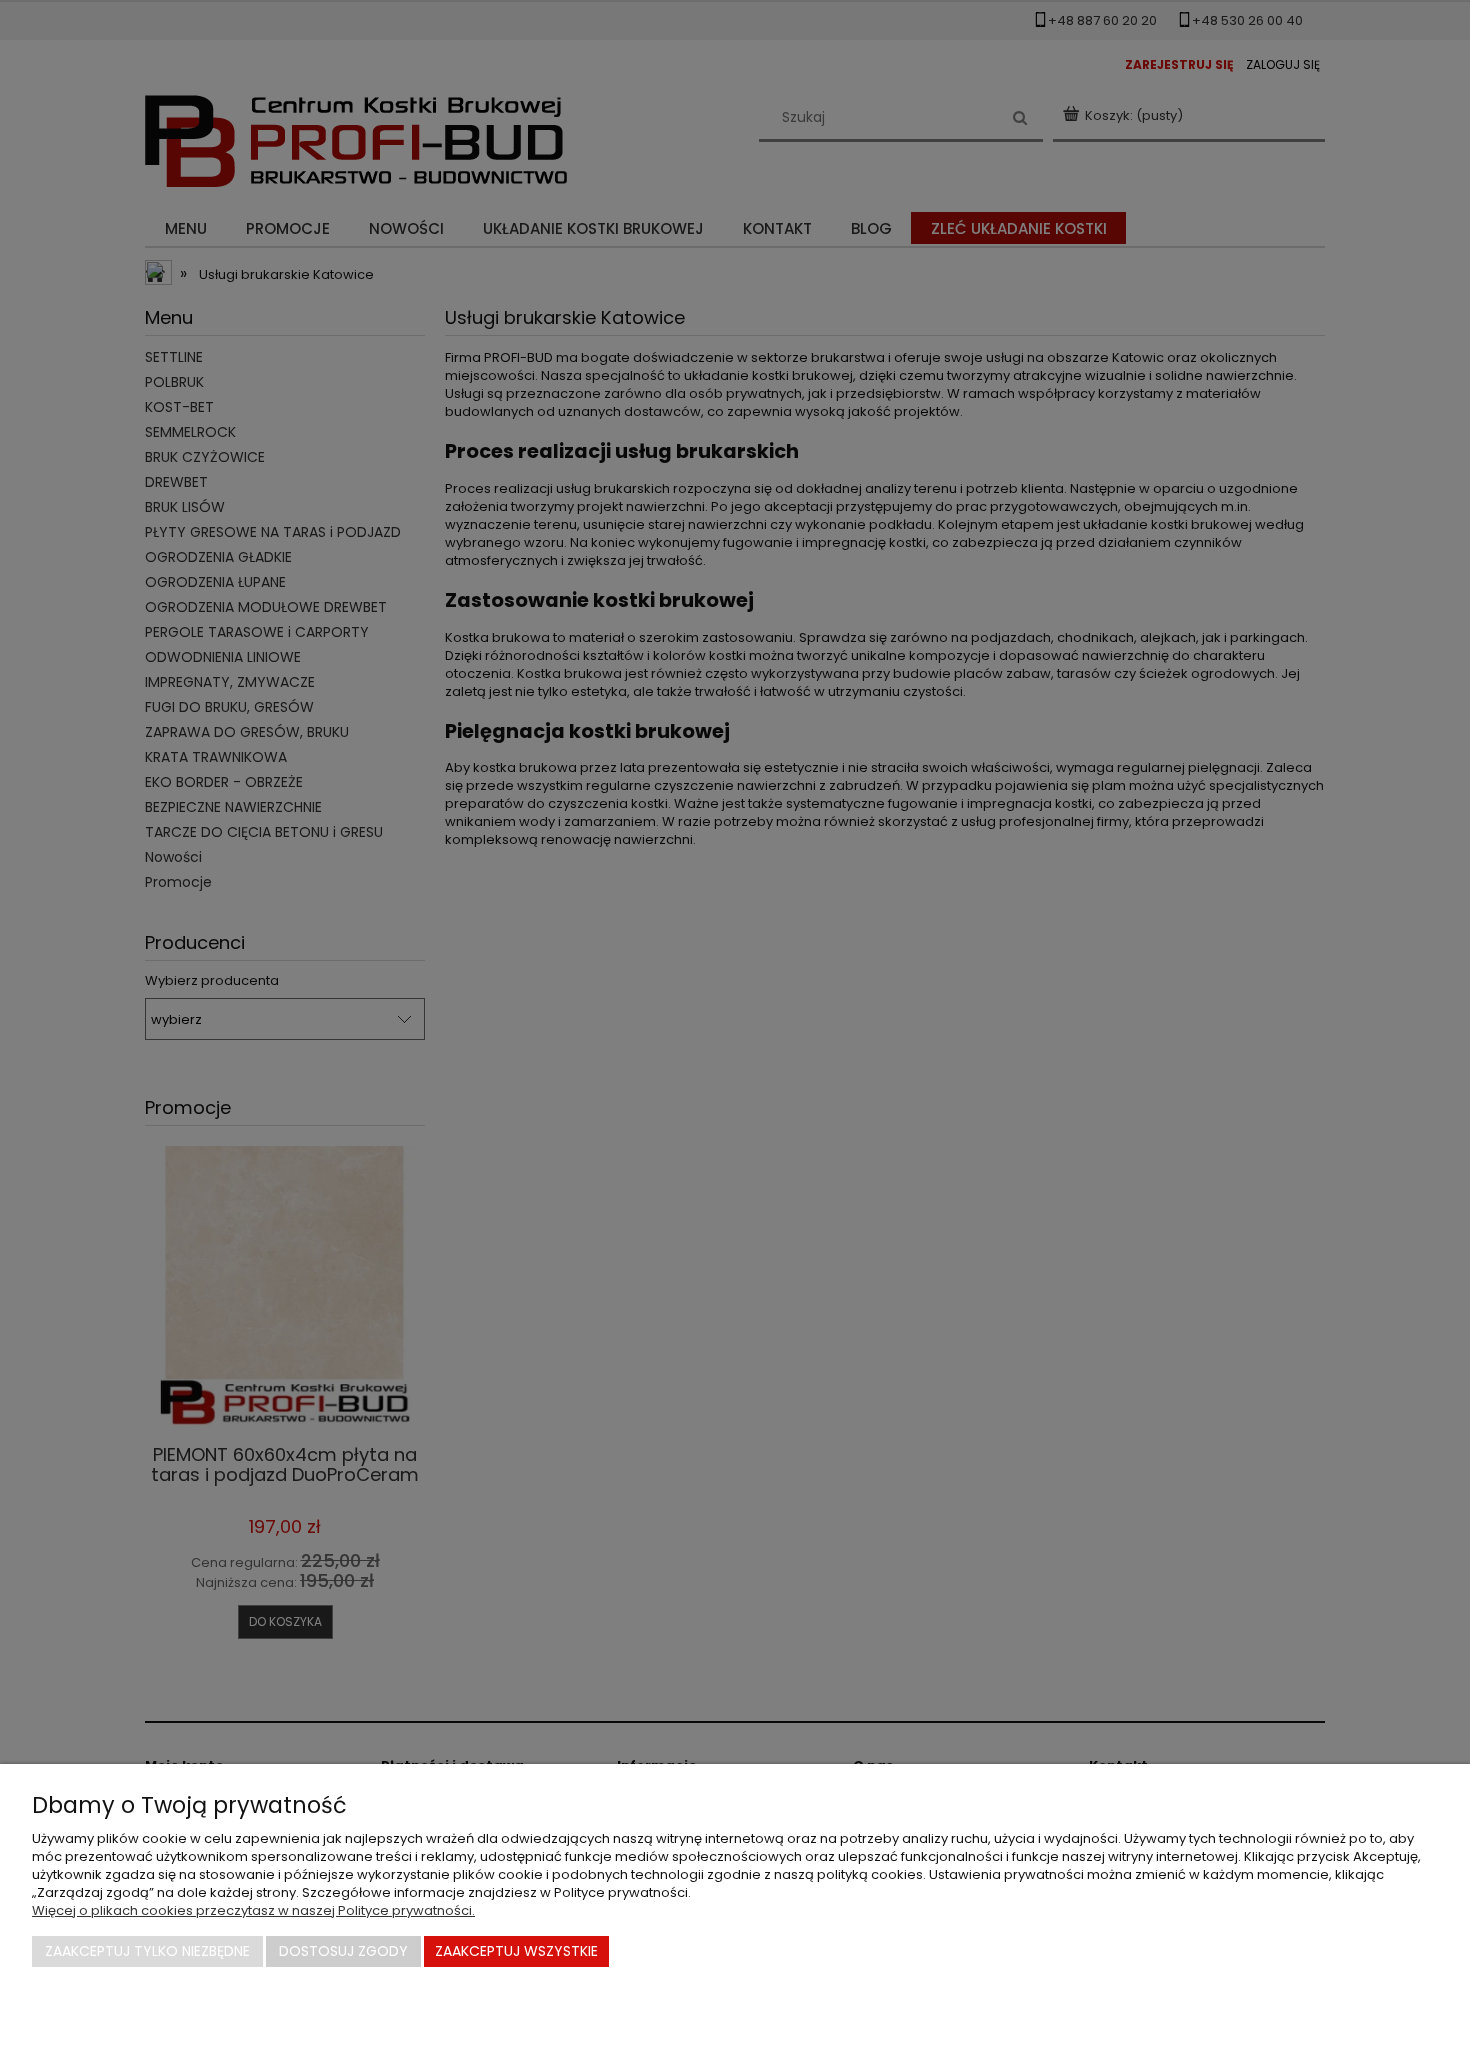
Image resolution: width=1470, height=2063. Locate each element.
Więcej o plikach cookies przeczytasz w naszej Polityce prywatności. (253, 1910)
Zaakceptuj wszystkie (516, 1951)
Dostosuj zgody (343, 1951)
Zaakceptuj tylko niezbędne (147, 1951)
